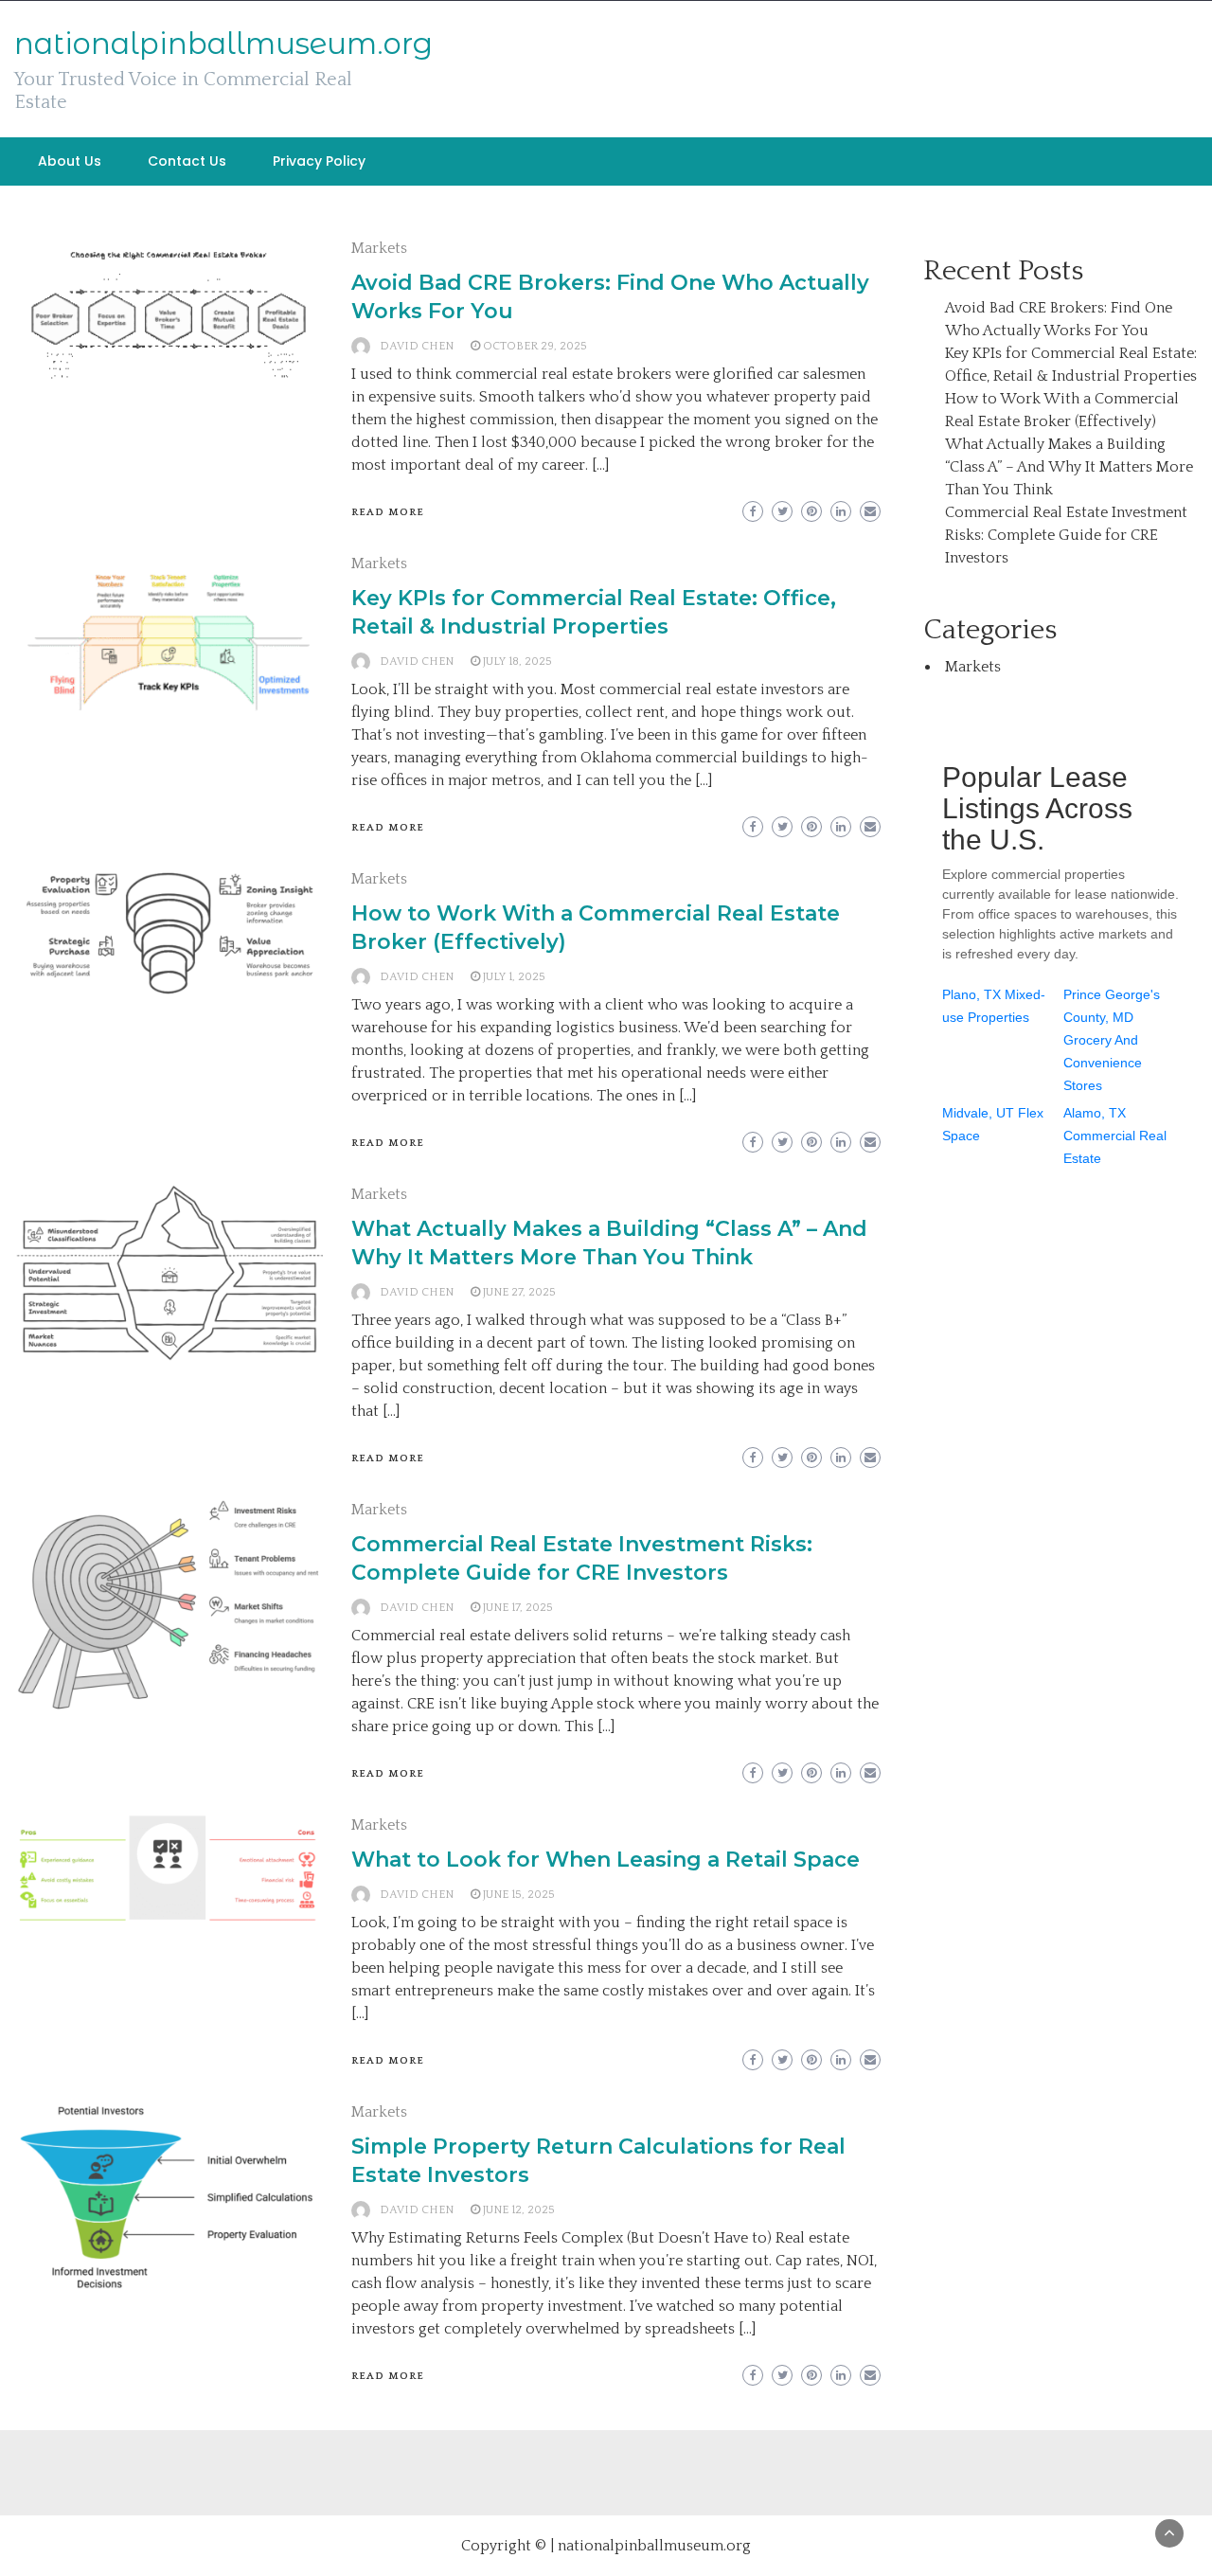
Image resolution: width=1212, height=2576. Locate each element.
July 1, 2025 (514, 977)
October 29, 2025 (535, 346)
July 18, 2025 (517, 662)
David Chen (417, 346)
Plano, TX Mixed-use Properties (994, 1006)
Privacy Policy (319, 161)
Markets (379, 248)
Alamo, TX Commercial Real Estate (1115, 1136)
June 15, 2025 (519, 1895)
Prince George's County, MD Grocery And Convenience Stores (1112, 1040)
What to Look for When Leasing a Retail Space (606, 1860)
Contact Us (187, 161)
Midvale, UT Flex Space (993, 1124)
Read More (388, 512)
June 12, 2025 (519, 2210)
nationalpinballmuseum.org (223, 44)
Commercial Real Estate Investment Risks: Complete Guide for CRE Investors (1066, 535)
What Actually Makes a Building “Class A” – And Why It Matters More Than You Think (1069, 467)
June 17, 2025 (518, 1608)
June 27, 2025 (519, 1292)
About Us (70, 161)
